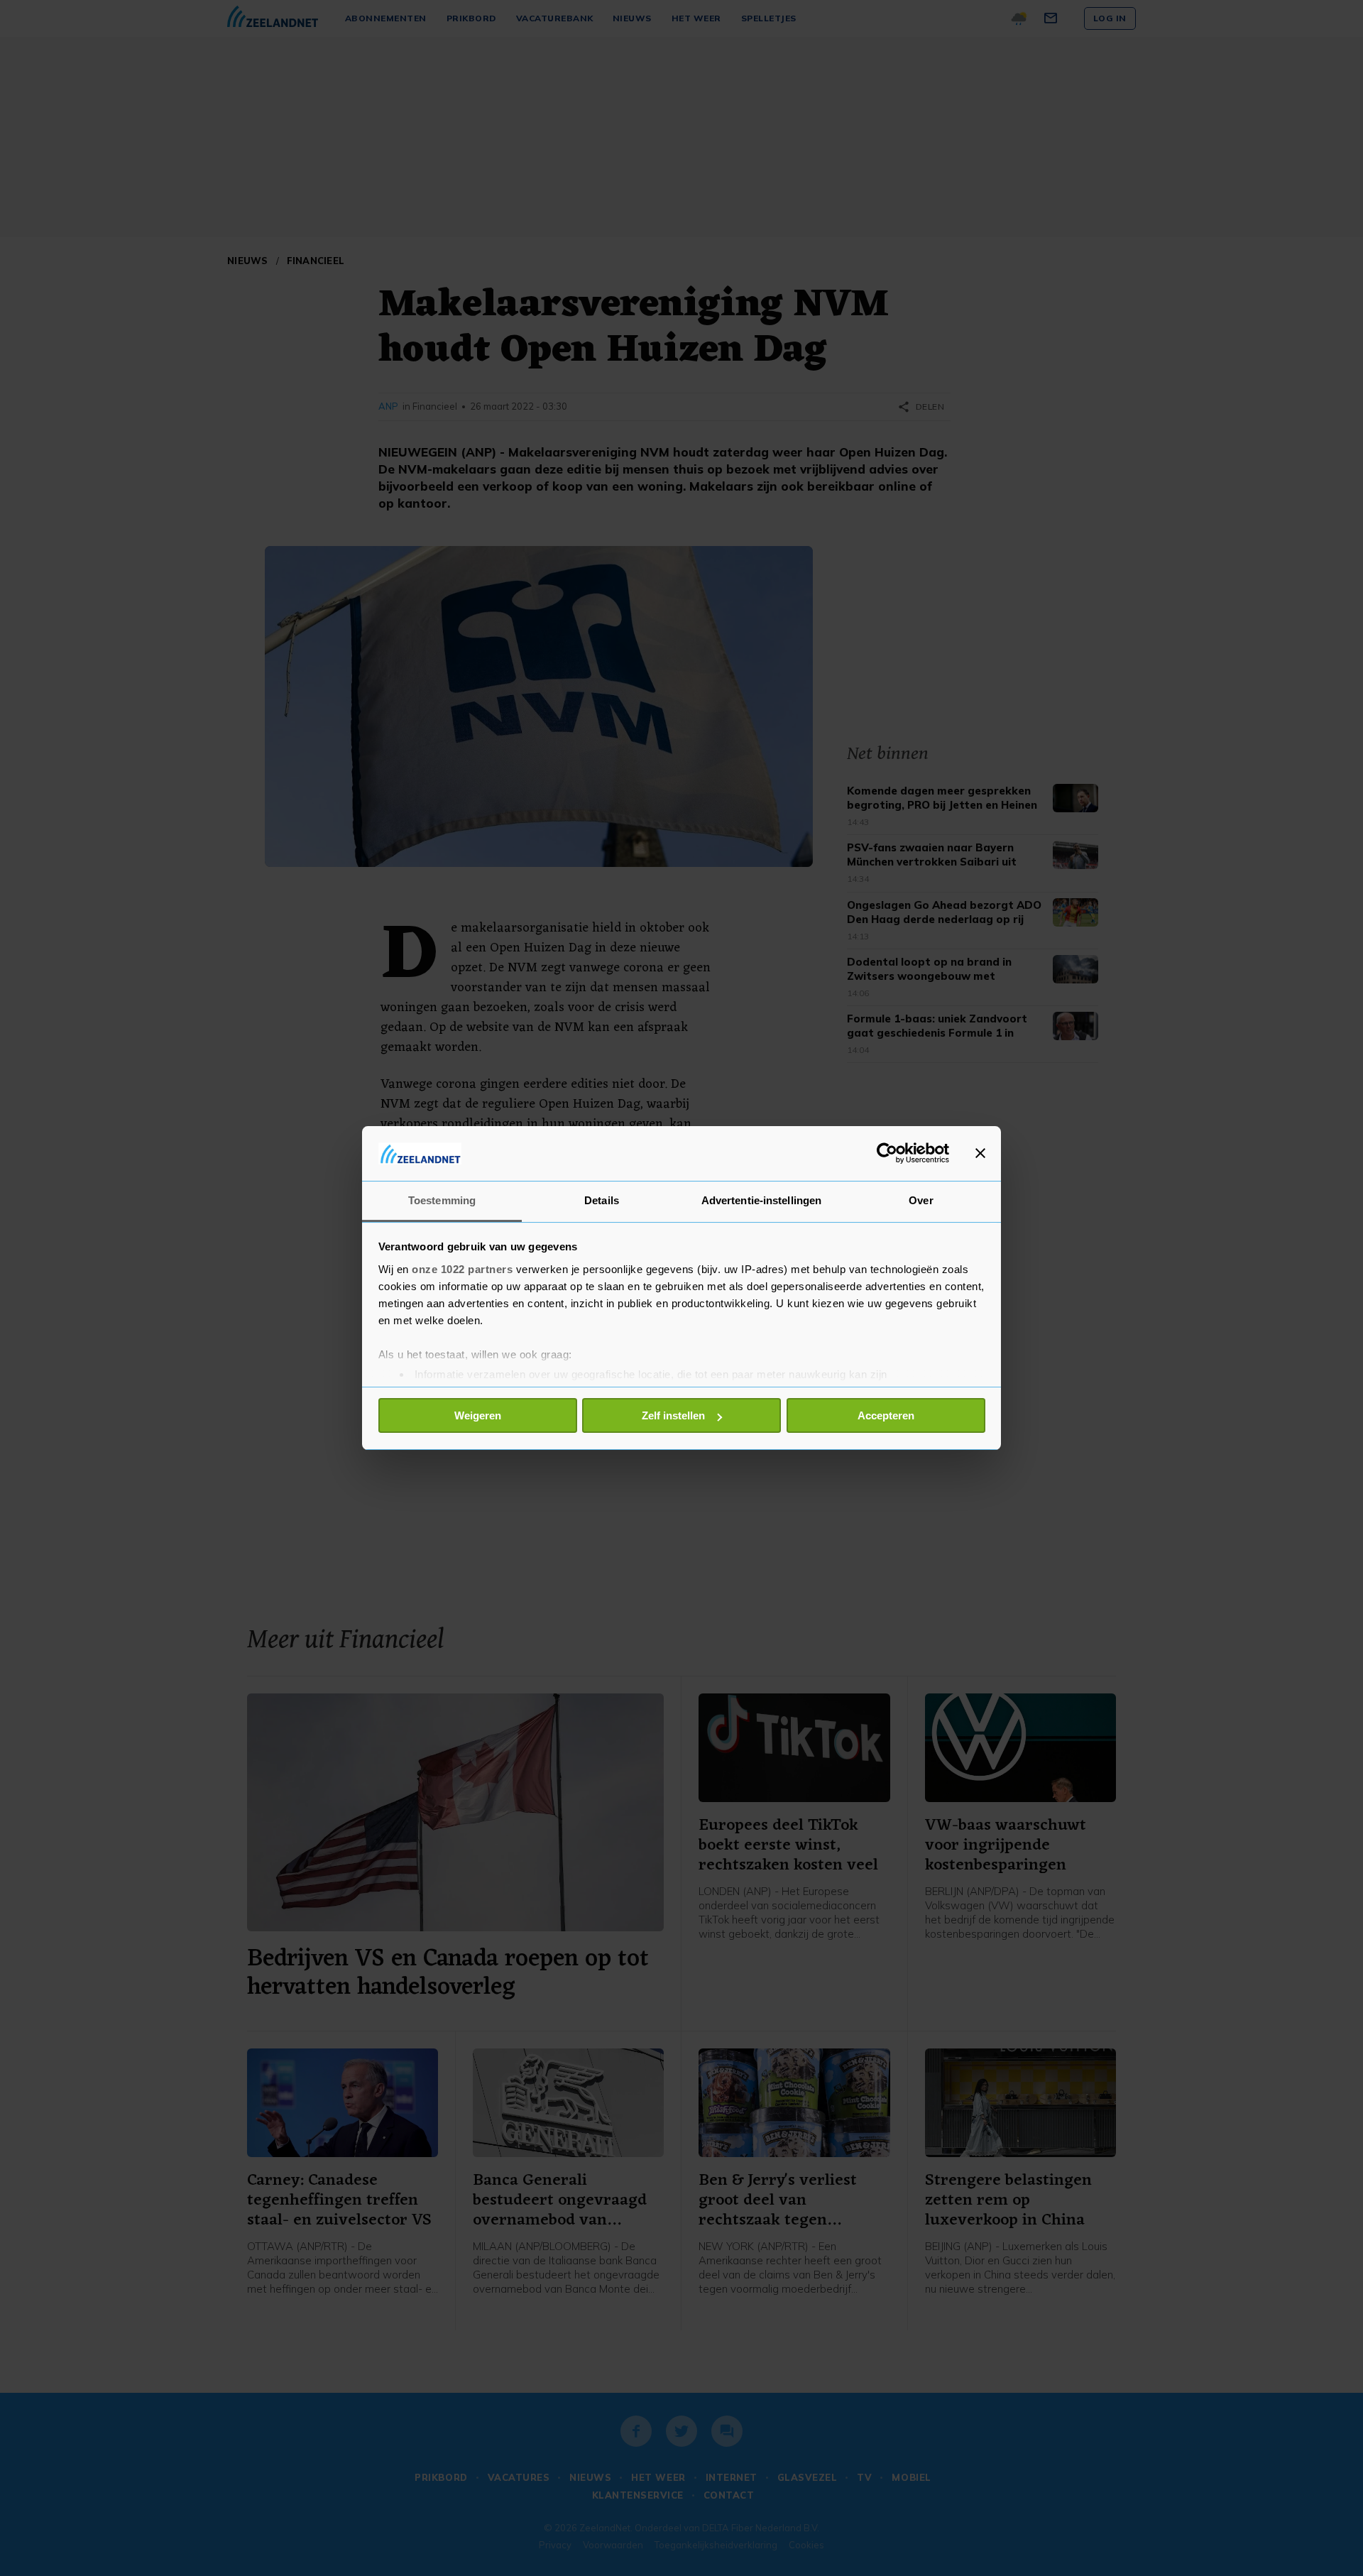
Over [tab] (921, 1200)
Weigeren (478, 1415)
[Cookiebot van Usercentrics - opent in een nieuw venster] (887, 1153)
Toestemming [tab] (442, 1200)
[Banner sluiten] (980, 1153)
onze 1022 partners (462, 1269)
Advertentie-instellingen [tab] (761, 1200)
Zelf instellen (673, 1415)
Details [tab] (602, 1200)
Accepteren (886, 1415)
